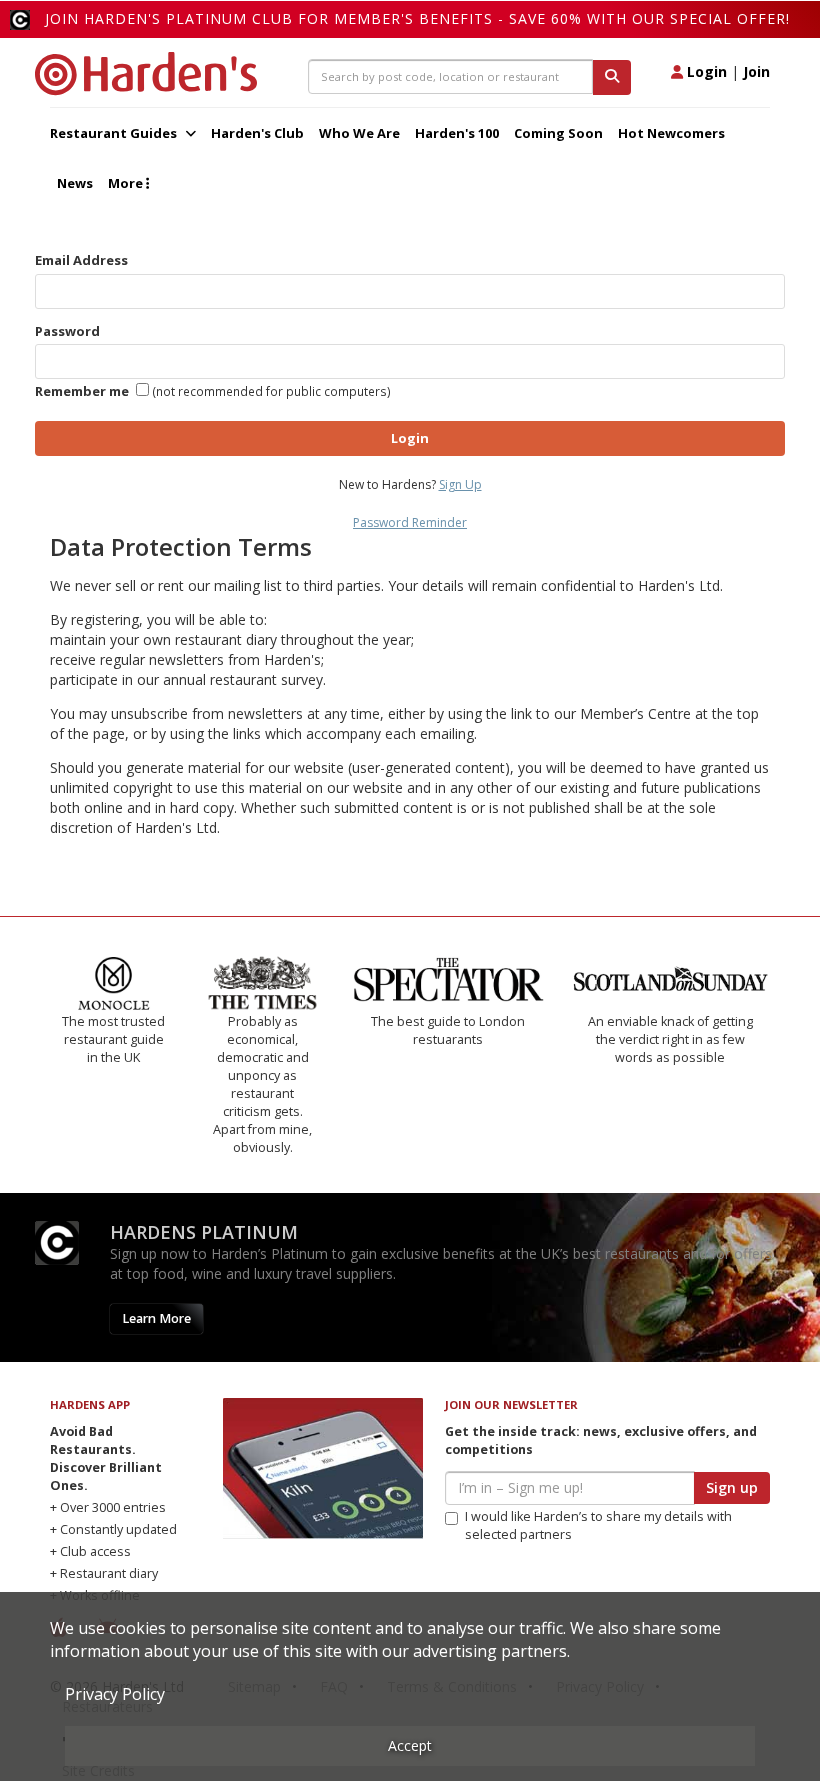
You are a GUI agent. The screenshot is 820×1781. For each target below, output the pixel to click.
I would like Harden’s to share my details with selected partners (598, 1525)
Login (705, 71)
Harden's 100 (457, 133)
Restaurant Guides (115, 133)
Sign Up (460, 484)
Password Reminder (410, 522)
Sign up (732, 1487)
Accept (410, 1745)
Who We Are (359, 133)
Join (756, 71)
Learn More (156, 1318)
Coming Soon (558, 133)
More (127, 183)
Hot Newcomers (671, 133)
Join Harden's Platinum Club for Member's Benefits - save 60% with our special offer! (417, 18)
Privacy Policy (115, 1694)
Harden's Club (257, 133)
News (75, 183)
